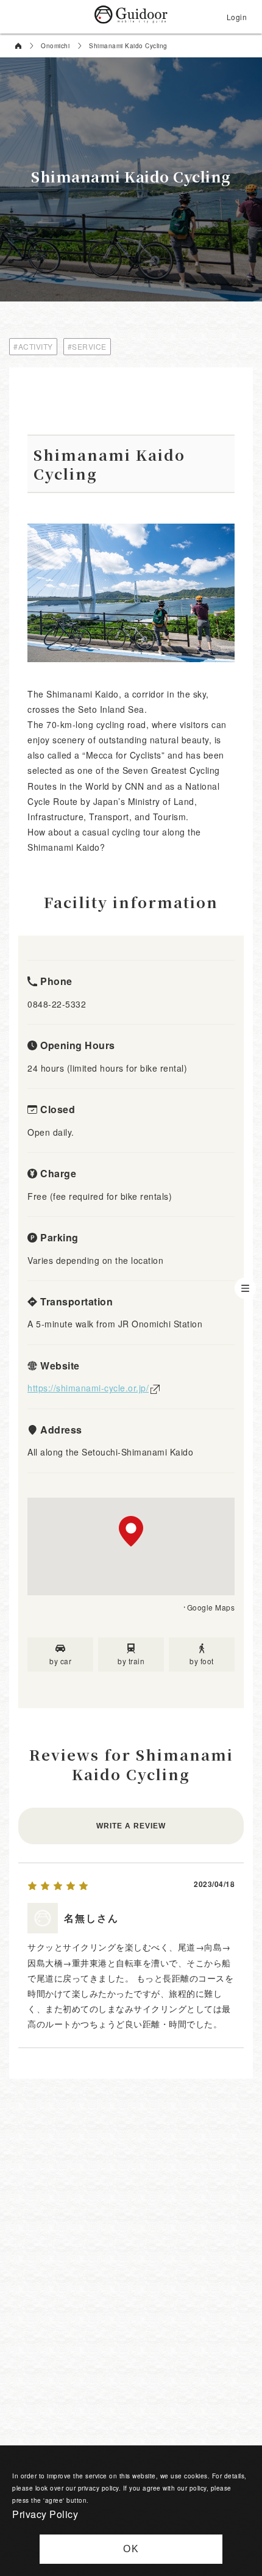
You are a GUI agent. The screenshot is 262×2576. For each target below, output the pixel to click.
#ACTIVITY (33, 346)
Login (237, 17)
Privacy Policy (45, 2514)
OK (131, 2549)
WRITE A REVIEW (131, 1826)
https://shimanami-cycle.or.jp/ (88, 1388)
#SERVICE (87, 346)
